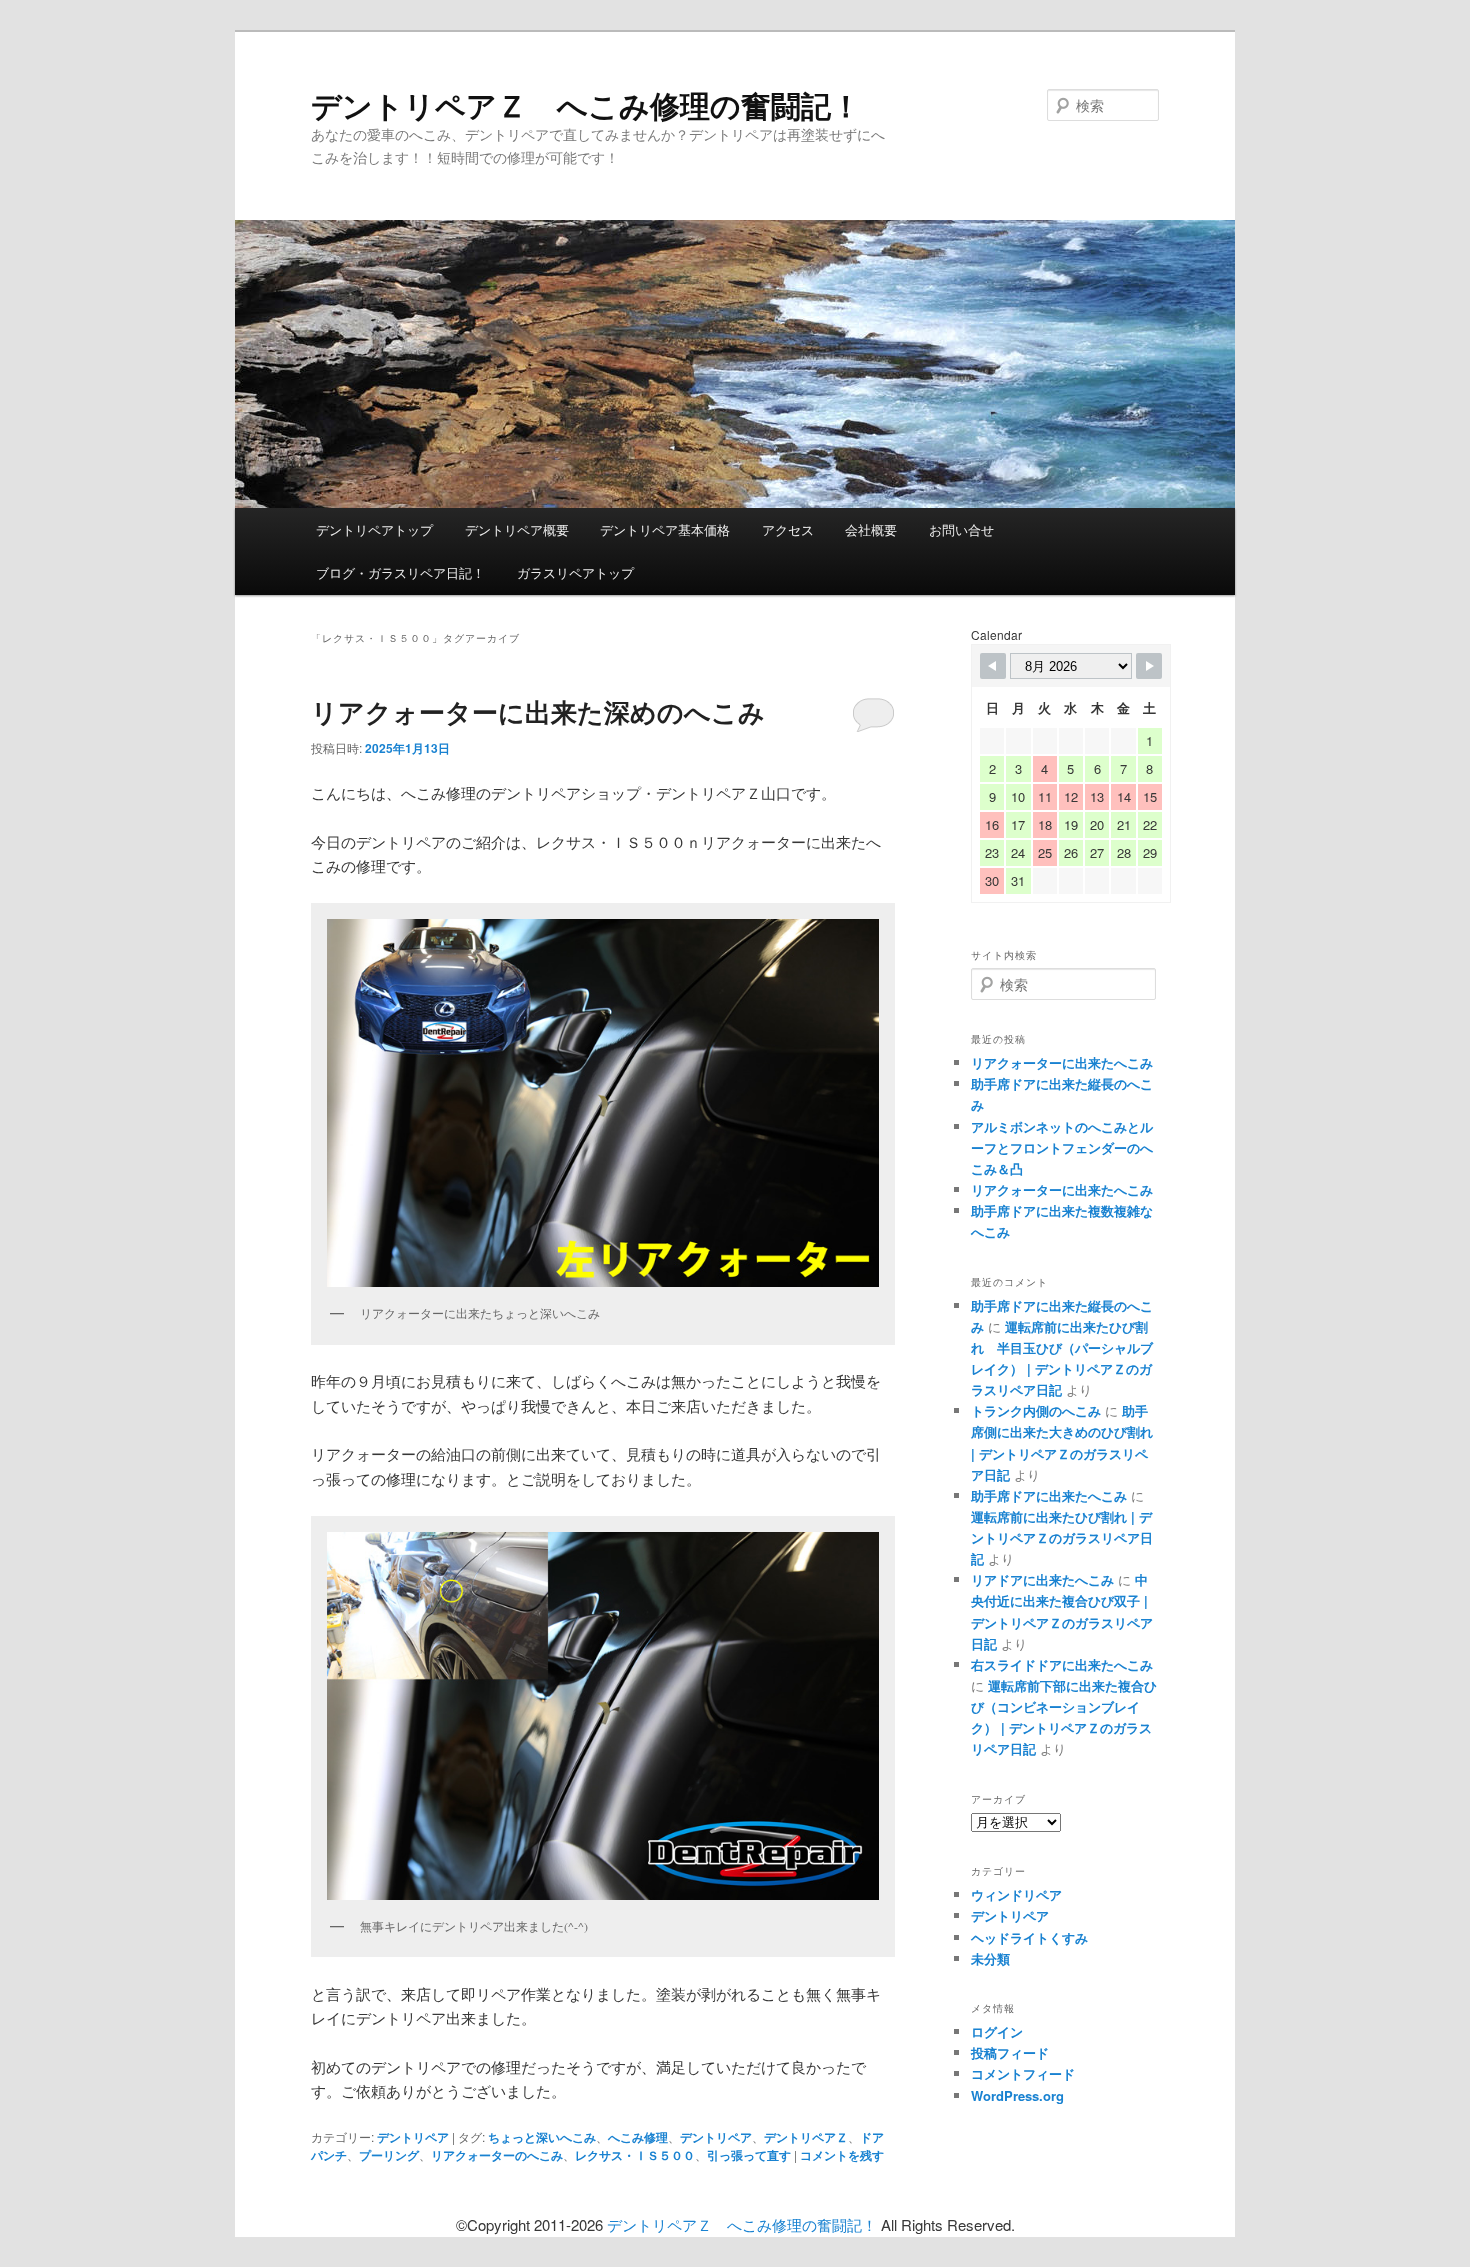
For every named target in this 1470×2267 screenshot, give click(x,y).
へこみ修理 (638, 2137)
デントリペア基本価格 (665, 529)
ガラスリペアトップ (575, 572)
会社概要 (871, 529)
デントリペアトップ (374, 529)
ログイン (997, 2031)
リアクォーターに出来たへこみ (1062, 1062)
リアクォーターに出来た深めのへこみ (538, 711)
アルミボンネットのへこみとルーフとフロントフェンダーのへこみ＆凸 (1062, 1147)
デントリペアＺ (806, 2137)
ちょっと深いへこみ (542, 2137)
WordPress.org (1017, 2095)
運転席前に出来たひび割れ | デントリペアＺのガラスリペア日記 (1062, 1537)
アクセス (788, 529)
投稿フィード (1010, 2052)
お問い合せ (961, 529)
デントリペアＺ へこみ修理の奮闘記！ (586, 104)
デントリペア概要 (517, 529)
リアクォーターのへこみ (497, 2155)
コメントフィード (1023, 2073)
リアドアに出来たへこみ (1042, 1579)
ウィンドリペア (1016, 1894)
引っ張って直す (749, 2155)
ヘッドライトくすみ (1029, 1937)
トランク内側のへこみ (1036, 1410)
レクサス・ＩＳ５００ (635, 2155)
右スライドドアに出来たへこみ (1062, 1664)
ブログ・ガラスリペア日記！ (400, 572)
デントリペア (413, 2137)
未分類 (990, 1958)
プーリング (389, 2155)
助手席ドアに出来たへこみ (1049, 1495)
